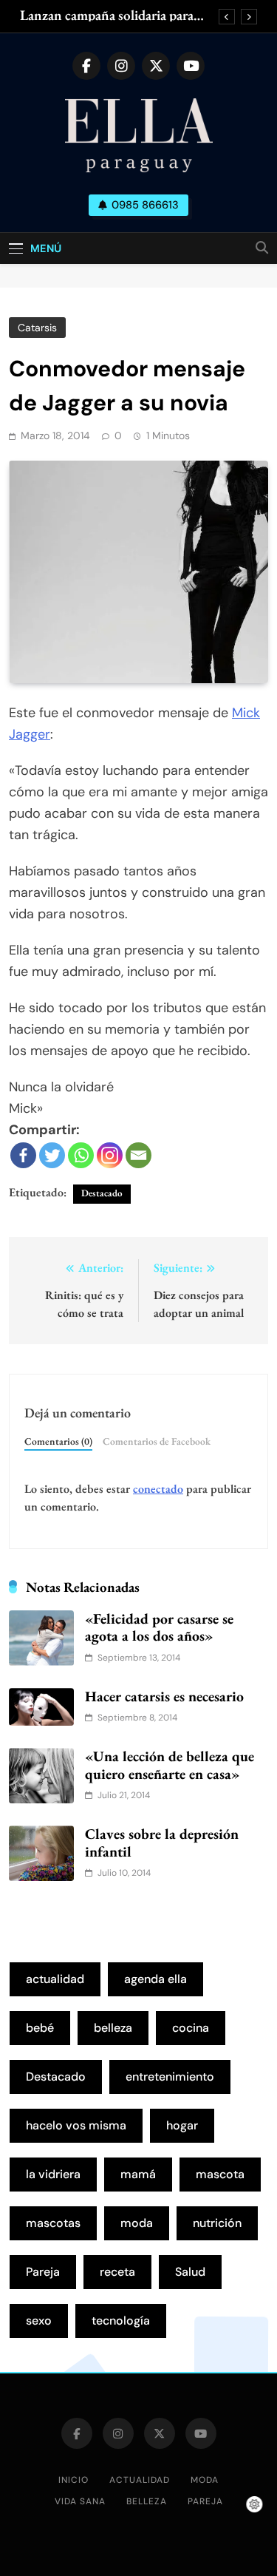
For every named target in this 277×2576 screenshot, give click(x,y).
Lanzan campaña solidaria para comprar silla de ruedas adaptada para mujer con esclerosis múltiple (116, 16)
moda (137, 2223)
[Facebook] (23, 1155)
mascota (220, 2174)
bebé (40, 2028)
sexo (39, 2321)
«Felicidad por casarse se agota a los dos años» (159, 1627)
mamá (138, 2174)
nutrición (217, 2223)
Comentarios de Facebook (157, 1441)
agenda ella (155, 1979)
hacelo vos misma (76, 2125)
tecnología (121, 2321)
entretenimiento (170, 2077)
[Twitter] (52, 1155)
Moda (205, 2480)
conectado (158, 1489)
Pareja (43, 2272)
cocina (191, 2028)
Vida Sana (80, 2501)
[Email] (138, 1155)
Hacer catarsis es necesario (164, 1696)
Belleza (147, 2501)
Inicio (73, 2480)
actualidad (55, 1979)
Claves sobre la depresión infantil (162, 1843)
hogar (182, 2125)
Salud (190, 2272)
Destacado (102, 1193)
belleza (113, 2028)
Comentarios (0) (58, 1441)
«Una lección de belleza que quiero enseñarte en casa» (170, 1765)
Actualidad (140, 2480)
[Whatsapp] (81, 1155)
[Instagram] (110, 1155)
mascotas (53, 2223)
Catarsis (37, 328)
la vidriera (53, 2174)
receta (117, 2272)
